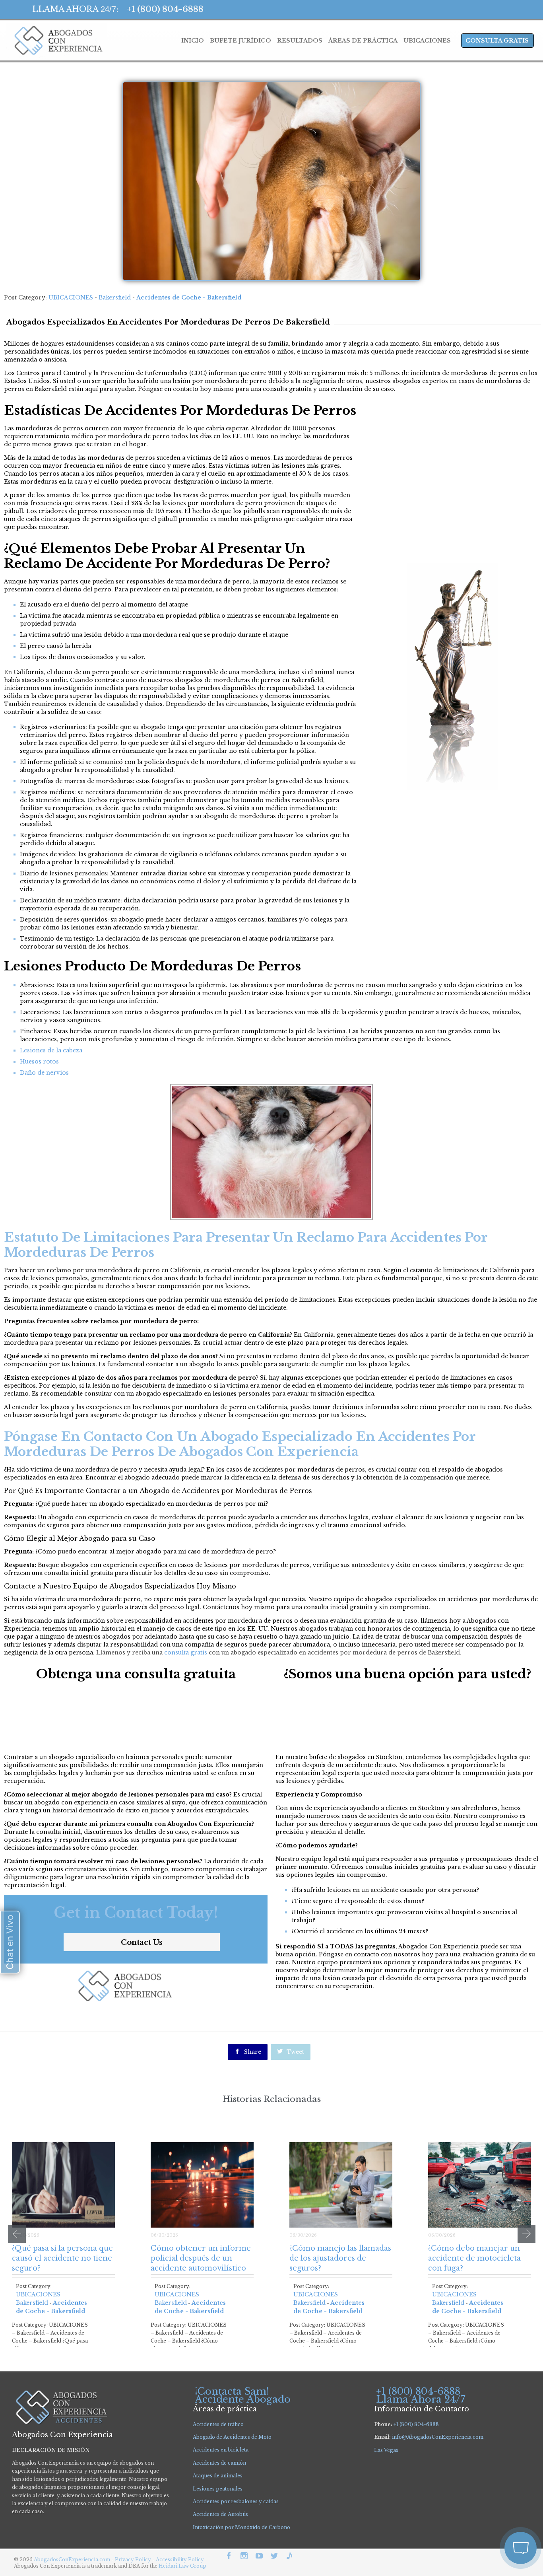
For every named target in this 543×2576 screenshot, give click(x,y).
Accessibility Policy (180, 2559)
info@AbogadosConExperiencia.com (438, 2437)
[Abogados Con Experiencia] (56, 41)
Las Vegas (386, 2450)
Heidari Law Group (182, 2566)
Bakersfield (115, 297)
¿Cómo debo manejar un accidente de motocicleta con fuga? (474, 2258)
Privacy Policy (134, 2559)
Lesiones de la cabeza (51, 1050)
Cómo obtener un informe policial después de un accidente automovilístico (201, 2258)
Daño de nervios (44, 1073)
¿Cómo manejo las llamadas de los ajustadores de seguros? (340, 2258)
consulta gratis (186, 1653)
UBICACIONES (71, 297)
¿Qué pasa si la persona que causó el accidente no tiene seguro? (62, 2258)
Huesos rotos (39, 1062)
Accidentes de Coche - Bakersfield (189, 297)
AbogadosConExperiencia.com (72, 2559)
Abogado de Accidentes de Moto (232, 2437)
